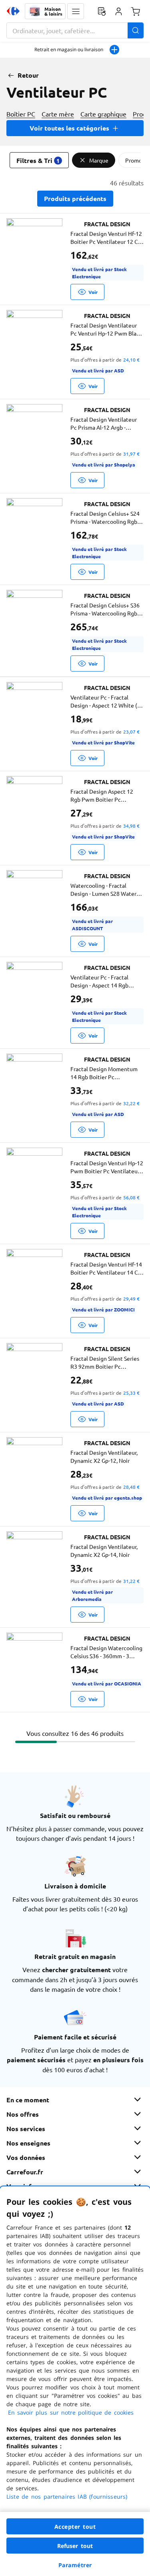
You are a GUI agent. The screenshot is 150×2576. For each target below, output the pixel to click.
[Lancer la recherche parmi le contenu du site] (136, 30)
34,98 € (131, 826)
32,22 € (131, 1103)
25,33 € (131, 1393)
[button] (76, 11)
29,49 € (131, 1299)
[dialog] (75, 2381)
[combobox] (75, 30)
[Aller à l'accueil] (13, 11)
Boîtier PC (21, 114)
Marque (99, 160)
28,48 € (131, 1487)
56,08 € (131, 1197)
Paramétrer (75, 2565)
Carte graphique (103, 114)
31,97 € (131, 454)
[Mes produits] (102, 11)
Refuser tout (75, 2546)
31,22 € (131, 1581)
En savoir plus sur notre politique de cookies (71, 2412)
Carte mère (58, 114)
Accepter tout (75, 2527)
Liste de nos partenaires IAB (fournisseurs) (67, 2497)
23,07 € (131, 732)
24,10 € (131, 360)
